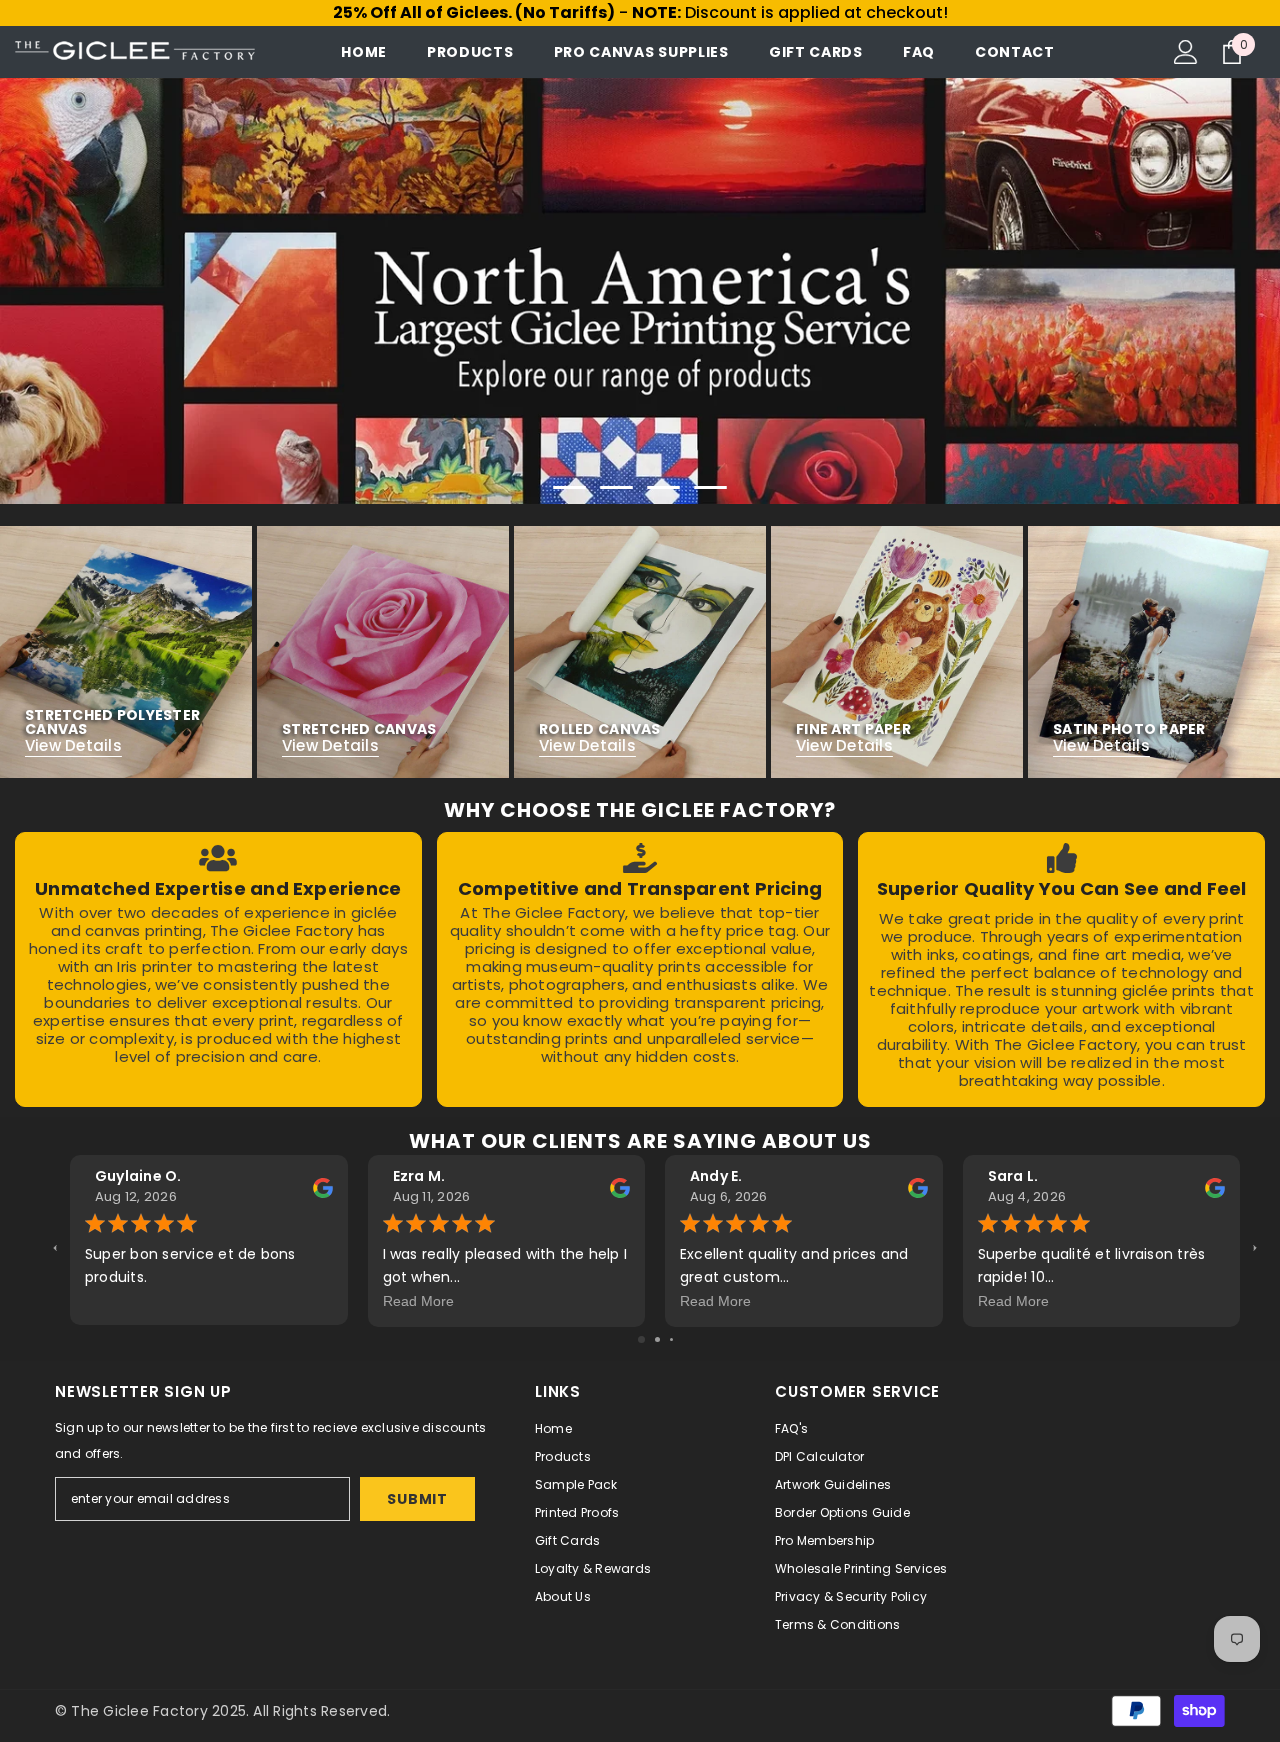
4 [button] (711, 487)
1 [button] (570, 487)
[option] (640, 291)
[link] (218, 969)
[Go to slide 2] (657, 1339)
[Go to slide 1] (641, 1339)
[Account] (1186, 52)
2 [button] (617, 487)
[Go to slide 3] (671, 1339)
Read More (418, 1301)
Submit (417, 1499)
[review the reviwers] (323, 1187)
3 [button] (664, 487)
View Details (73, 745)
